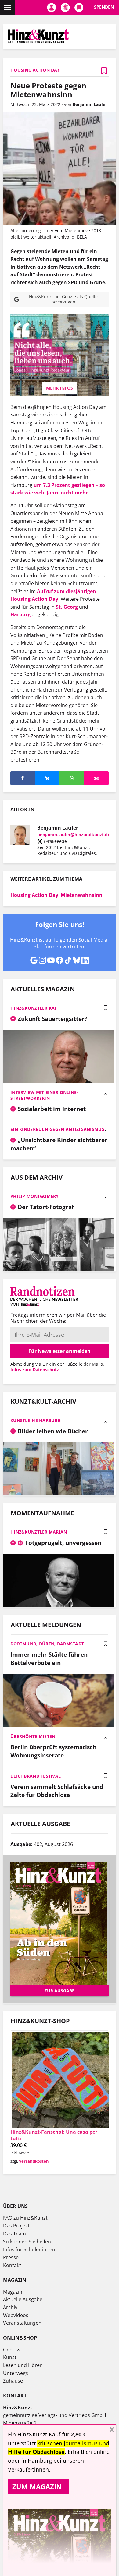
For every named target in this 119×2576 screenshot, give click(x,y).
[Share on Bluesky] (47, 778)
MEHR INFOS (60, 388)
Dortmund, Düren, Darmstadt (47, 1644)
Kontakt (12, 2265)
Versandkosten (34, 2161)
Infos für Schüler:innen (29, 2249)
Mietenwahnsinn (82, 895)
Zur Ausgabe (60, 1991)
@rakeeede (55, 841)
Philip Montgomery (35, 1196)
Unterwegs (16, 2373)
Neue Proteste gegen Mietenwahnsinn (48, 90)
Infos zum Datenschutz (35, 1369)
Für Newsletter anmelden (60, 1351)
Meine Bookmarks (79, 8)
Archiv (10, 2307)
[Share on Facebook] (23, 778)
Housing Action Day (34, 895)
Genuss (12, 2350)
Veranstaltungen (22, 2323)
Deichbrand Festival (36, 1776)
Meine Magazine (65, 8)
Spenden (104, 7)
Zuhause (13, 2381)
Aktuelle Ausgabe (23, 2299)
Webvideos (16, 2315)
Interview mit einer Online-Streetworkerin (44, 1095)
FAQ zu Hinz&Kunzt (25, 2218)
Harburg (20, 614)
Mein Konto (51, 8)
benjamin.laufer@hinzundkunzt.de (74, 835)
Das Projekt (16, 2226)
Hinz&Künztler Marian (39, 1532)
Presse (11, 2257)
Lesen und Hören (23, 2365)
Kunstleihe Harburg (36, 1420)
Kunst (10, 2357)
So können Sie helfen (27, 2242)
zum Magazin (37, 2486)
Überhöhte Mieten (33, 1736)
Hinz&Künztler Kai (33, 1008)
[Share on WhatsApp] (72, 778)
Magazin (13, 2292)
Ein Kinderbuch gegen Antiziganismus (57, 1129)
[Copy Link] (97, 778)
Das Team (14, 2234)
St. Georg (67, 607)
